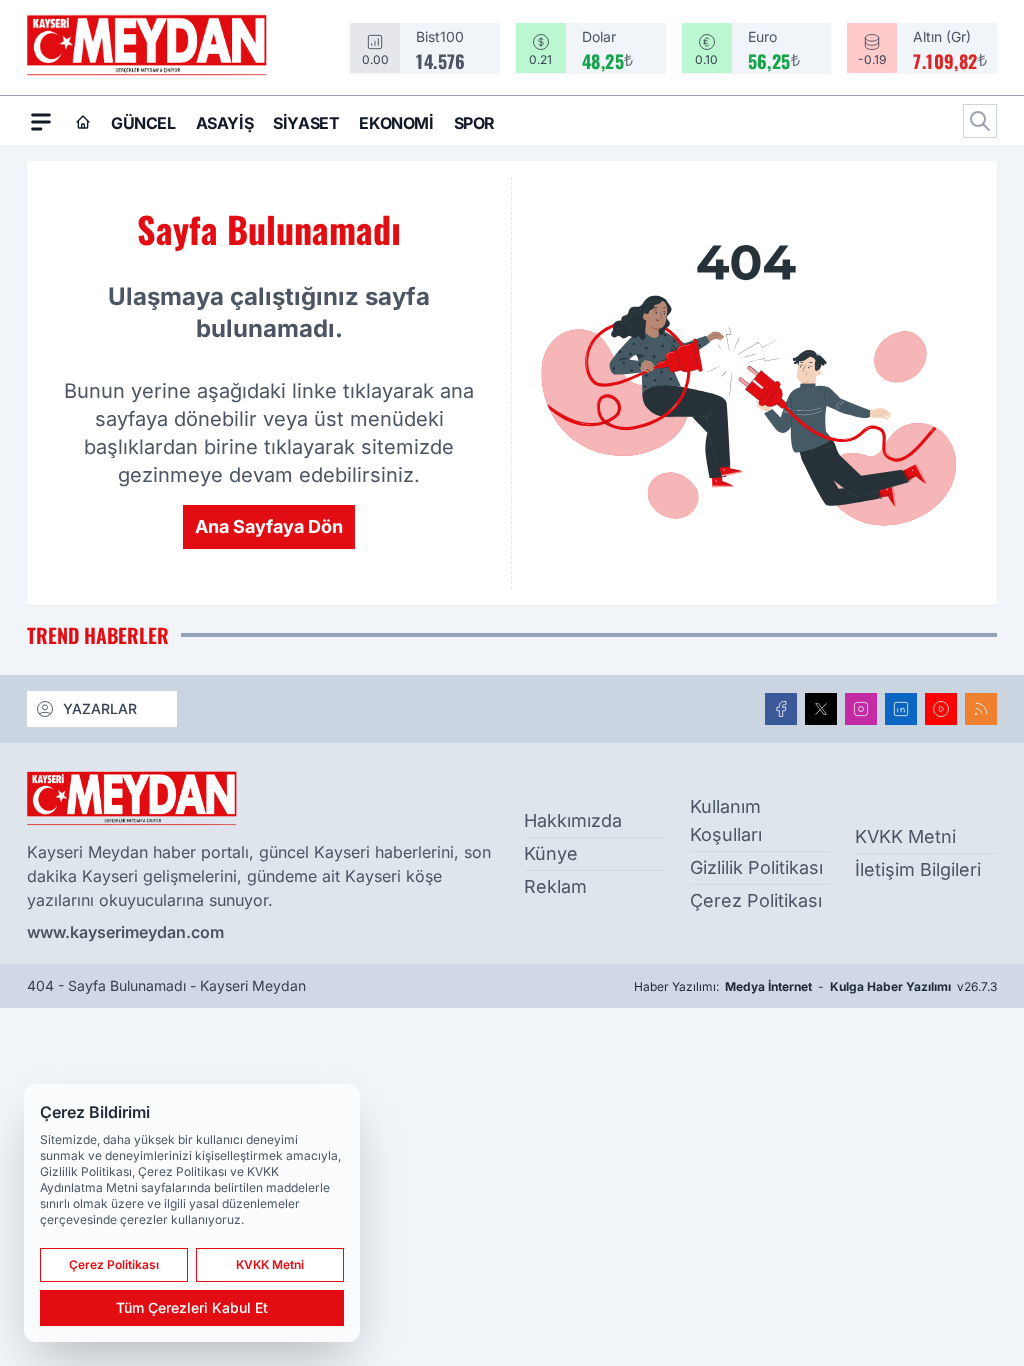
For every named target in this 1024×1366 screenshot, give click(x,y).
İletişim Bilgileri (918, 869)
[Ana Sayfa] (83, 122)
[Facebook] (781, 709)
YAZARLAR (100, 708)
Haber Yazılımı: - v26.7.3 (815, 986)
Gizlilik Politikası (756, 867)
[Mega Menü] (41, 121)
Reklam (555, 886)
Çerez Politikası (756, 900)
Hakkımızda (573, 820)
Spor (474, 123)
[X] (821, 709)
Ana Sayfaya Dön (269, 526)
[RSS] (981, 709)
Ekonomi (396, 123)
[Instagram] (861, 709)
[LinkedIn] (901, 709)
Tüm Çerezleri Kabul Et (192, 1307)
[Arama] (980, 121)
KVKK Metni (905, 836)
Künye (551, 853)
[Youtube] (941, 709)
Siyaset (306, 123)
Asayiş (225, 123)
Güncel (143, 123)
